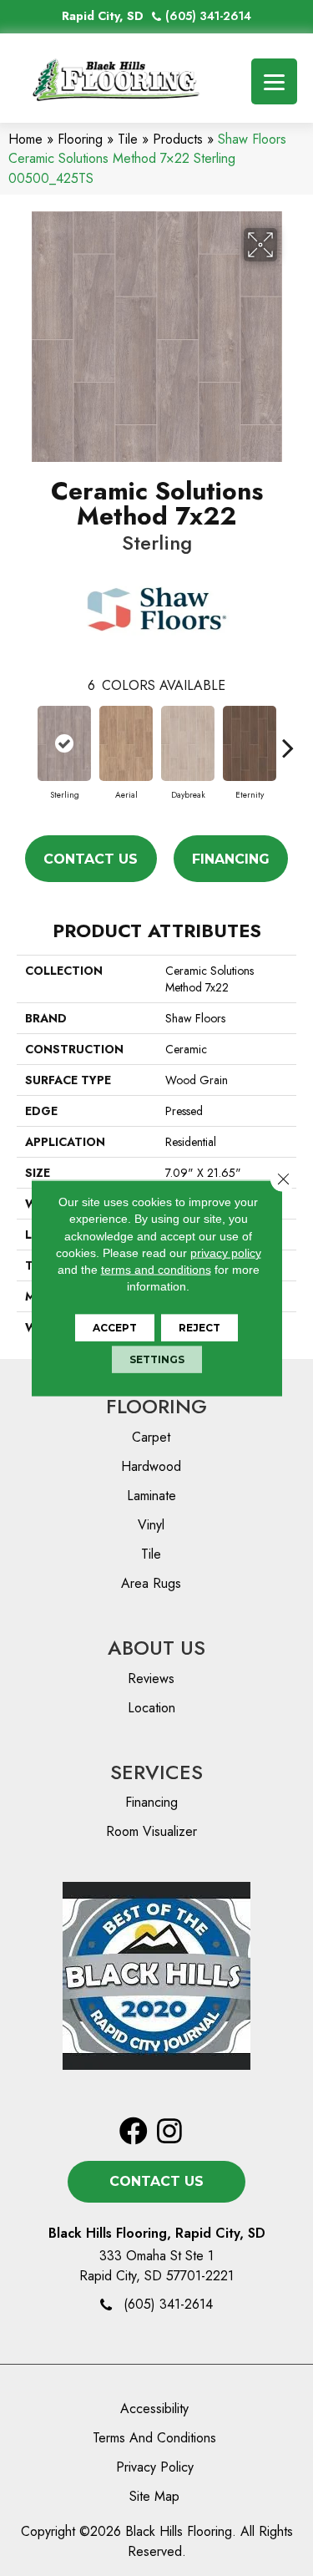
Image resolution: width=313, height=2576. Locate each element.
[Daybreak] (188, 743)
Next (288, 739)
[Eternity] (250, 743)
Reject (199, 1327)
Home (25, 139)
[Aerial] (126, 743)
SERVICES (156, 1772)
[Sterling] (64, 743)
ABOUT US (156, 1648)
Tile (128, 139)
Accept (115, 1327)
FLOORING (156, 1406)
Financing (231, 859)
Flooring (80, 139)
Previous (25, 739)
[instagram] (169, 2132)
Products (178, 139)
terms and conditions (156, 1270)
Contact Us (91, 859)
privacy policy (226, 1253)
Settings (157, 1359)
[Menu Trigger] (274, 81)
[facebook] (134, 2132)
